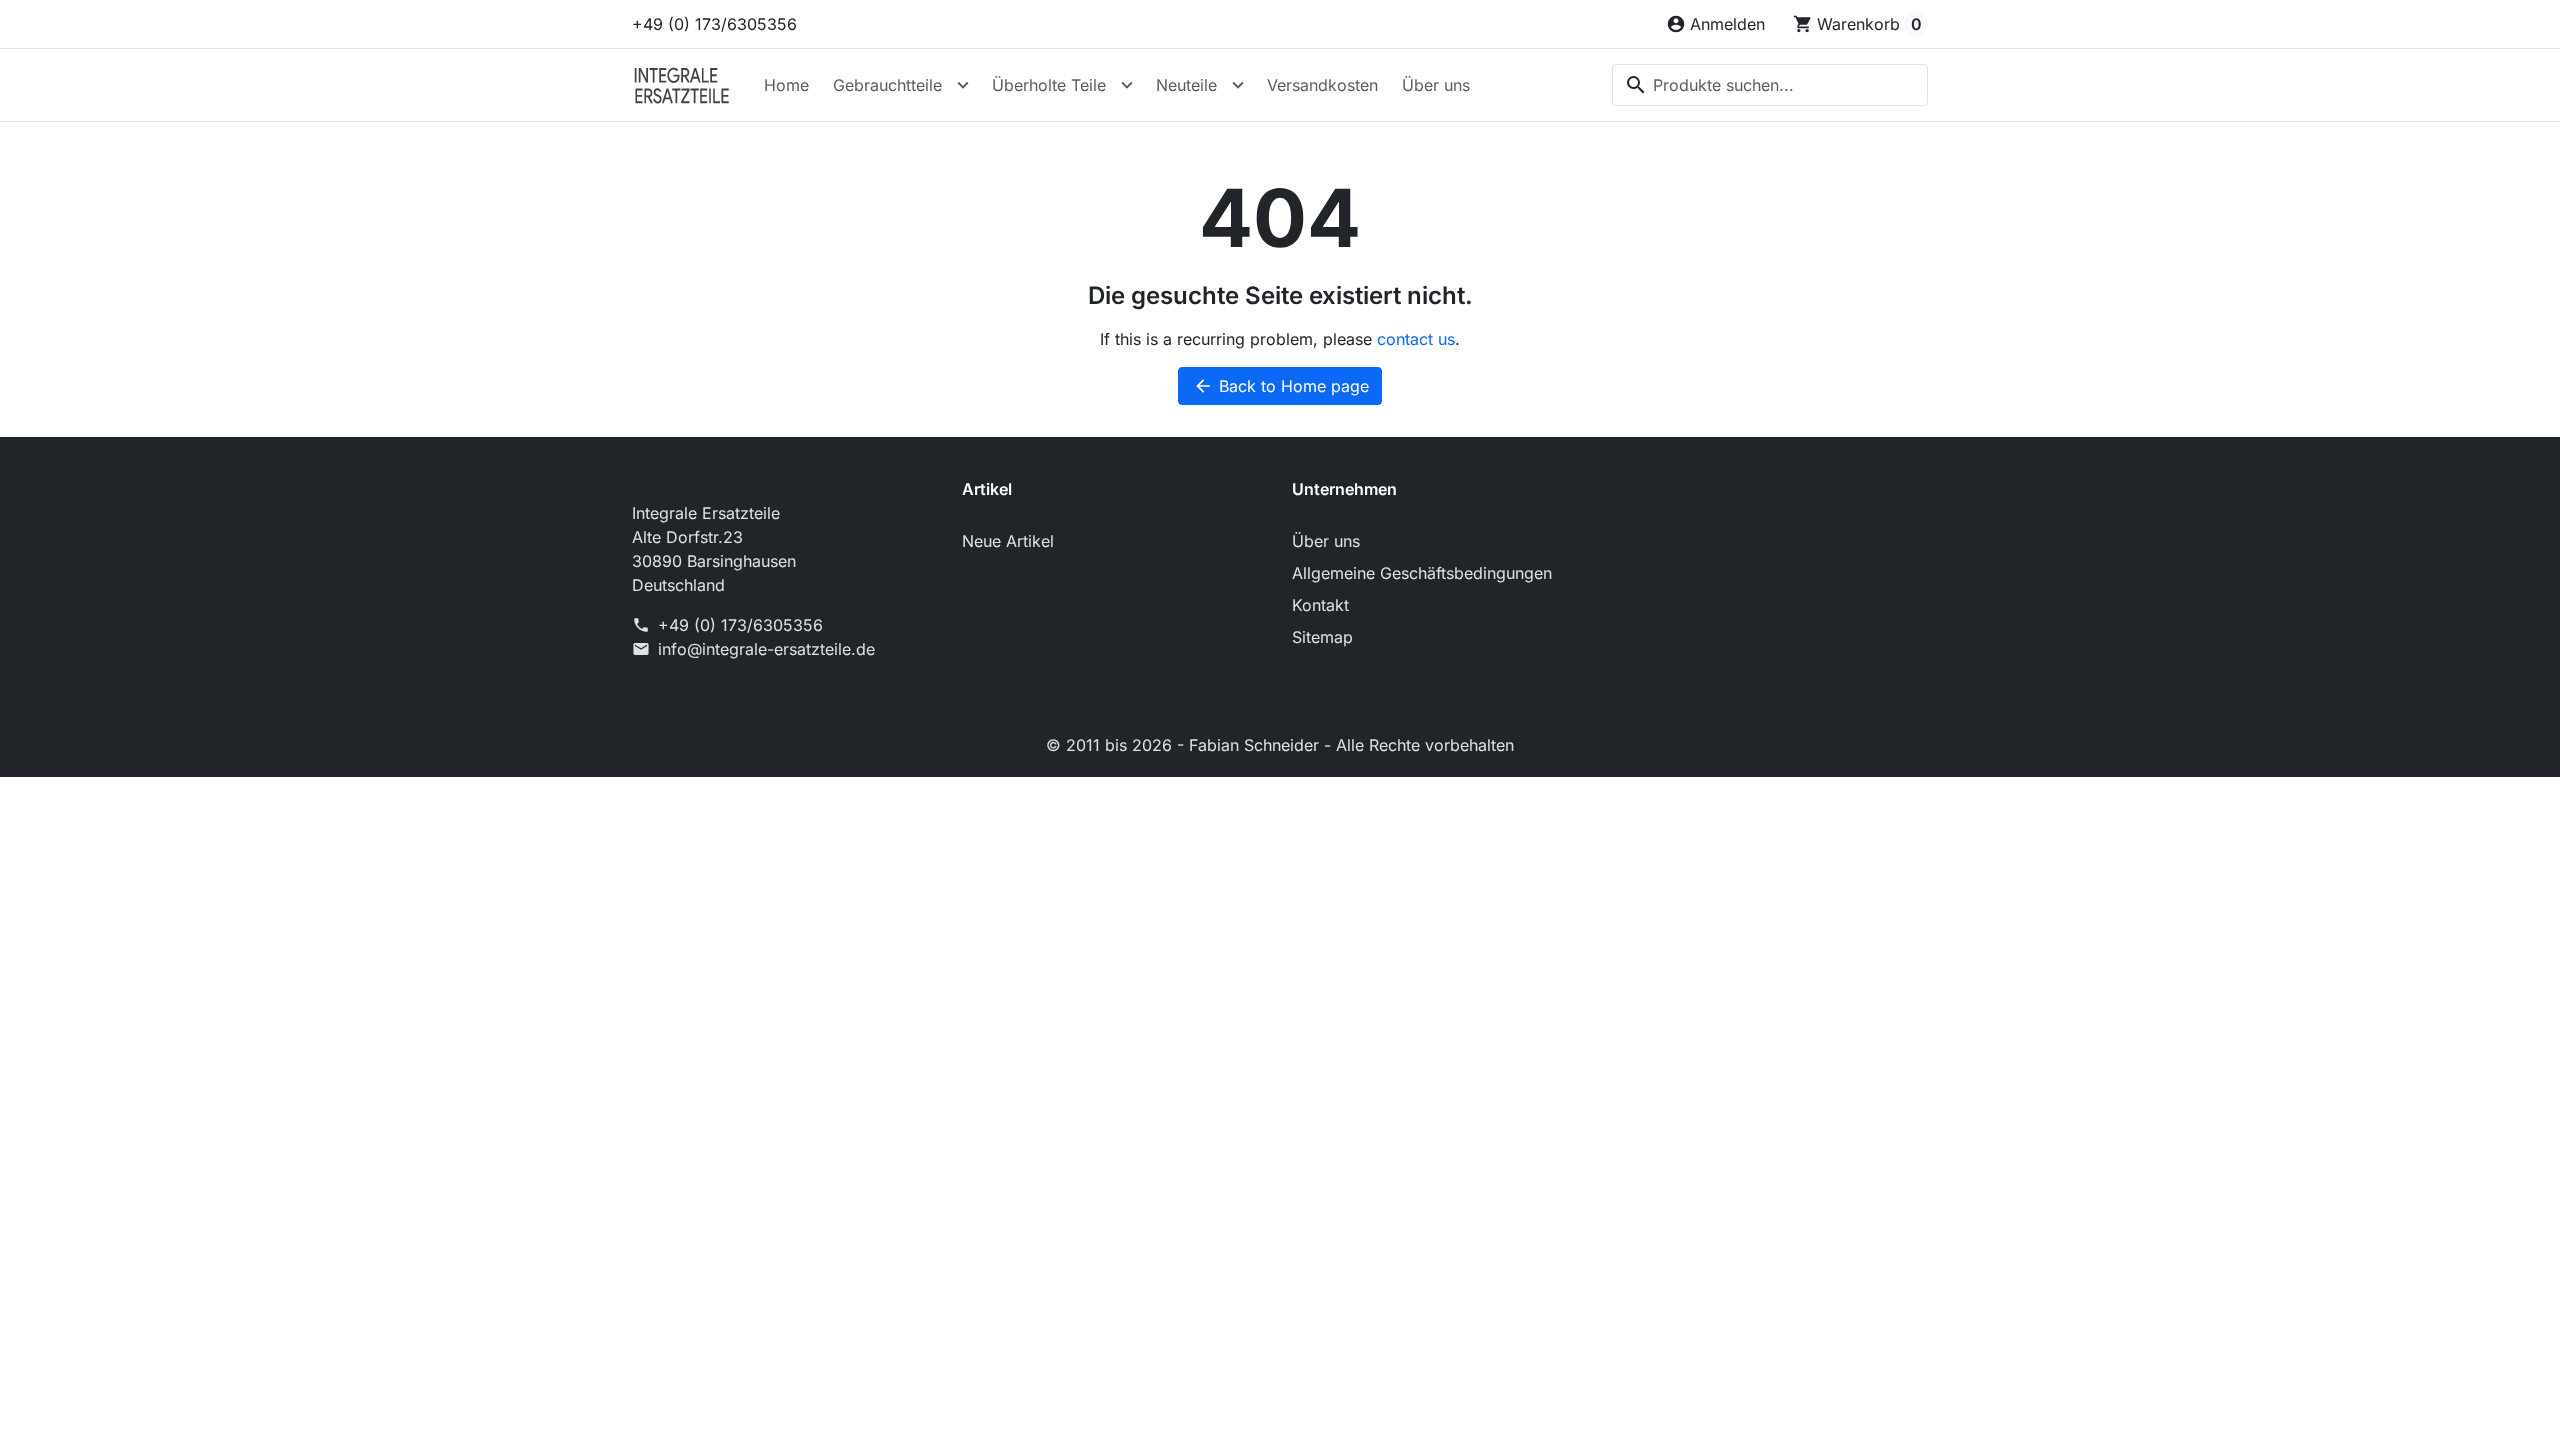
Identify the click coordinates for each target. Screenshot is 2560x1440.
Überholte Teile (1049, 85)
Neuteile (1186, 85)
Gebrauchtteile (887, 85)
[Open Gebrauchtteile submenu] (963, 85)
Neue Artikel (1008, 541)
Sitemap (1322, 637)
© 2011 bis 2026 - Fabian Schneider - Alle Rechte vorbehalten (1280, 745)
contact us (1416, 339)
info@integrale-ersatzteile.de (766, 649)
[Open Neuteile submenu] (1238, 85)
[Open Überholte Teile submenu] (1127, 85)
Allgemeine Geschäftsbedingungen (1422, 573)
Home (786, 85)
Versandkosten (1322, 85)
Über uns (1436, 85)
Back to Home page (1281, 386)
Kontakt (1320, 605)
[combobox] (1770, 85)
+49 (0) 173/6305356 (714, 24)
